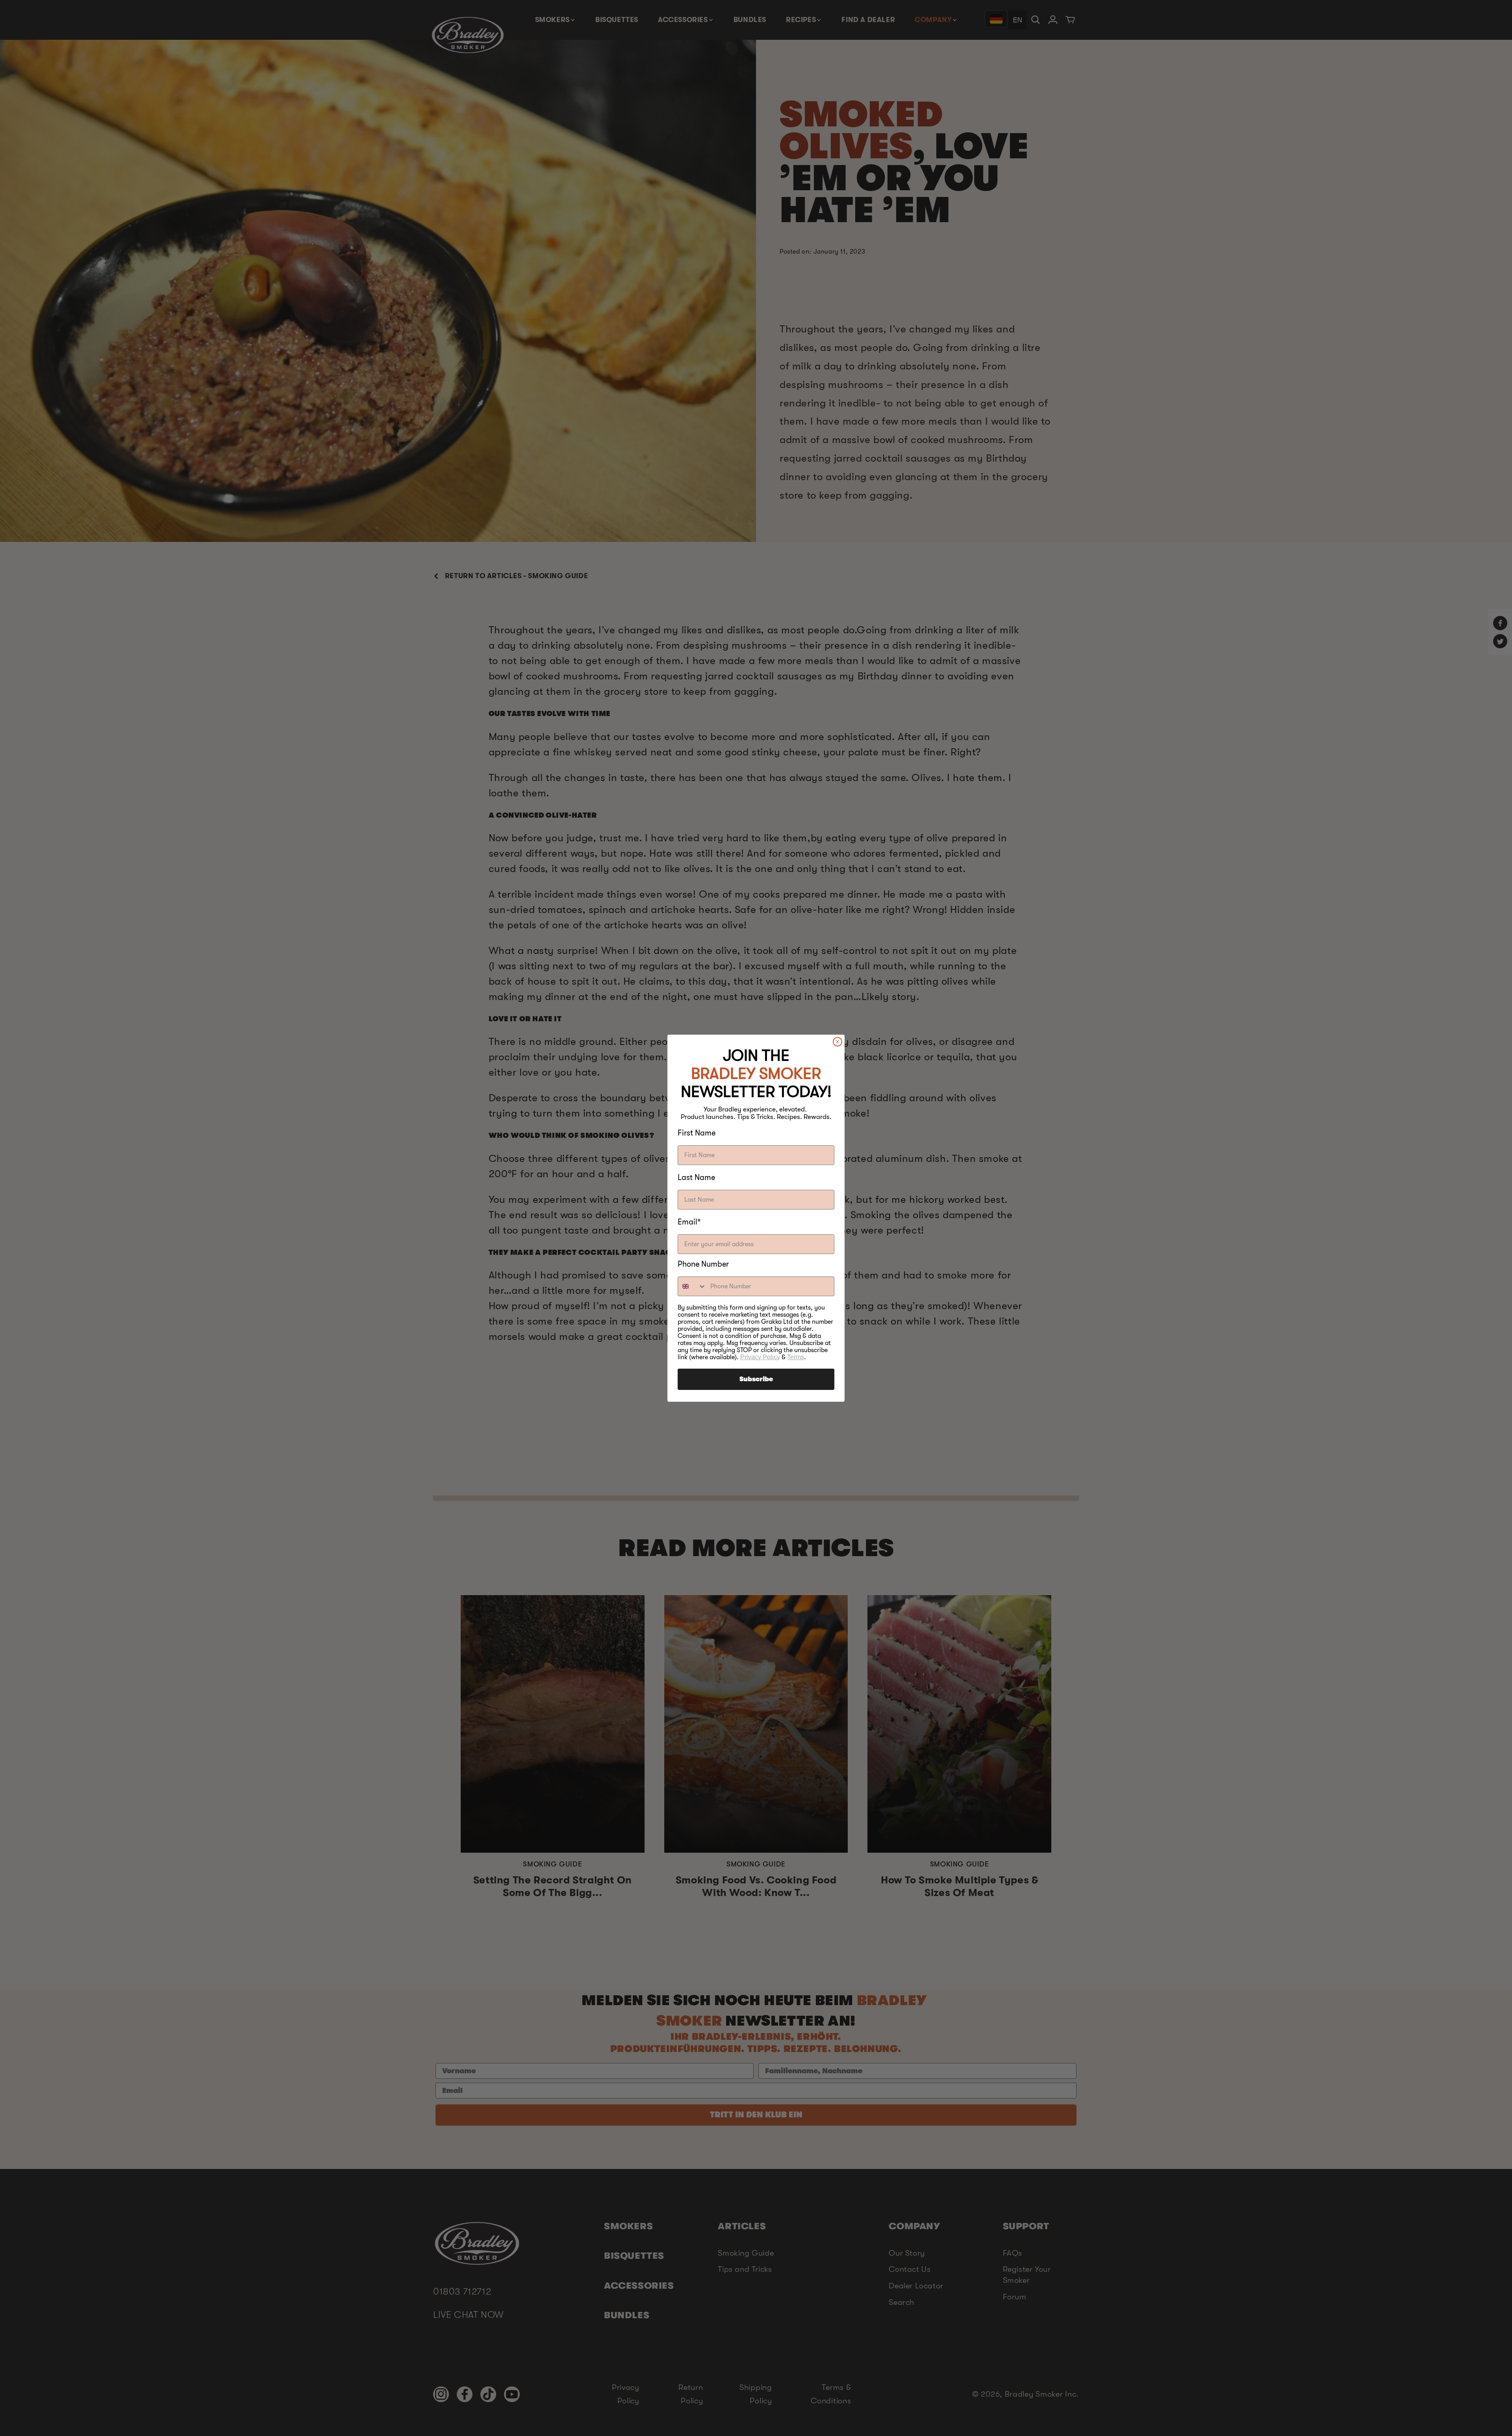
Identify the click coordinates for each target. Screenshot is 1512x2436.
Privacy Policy (760, 1357)
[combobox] (692, 1286)
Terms (796, 1357)
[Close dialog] (838, 1042)
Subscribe (756, 1379)
